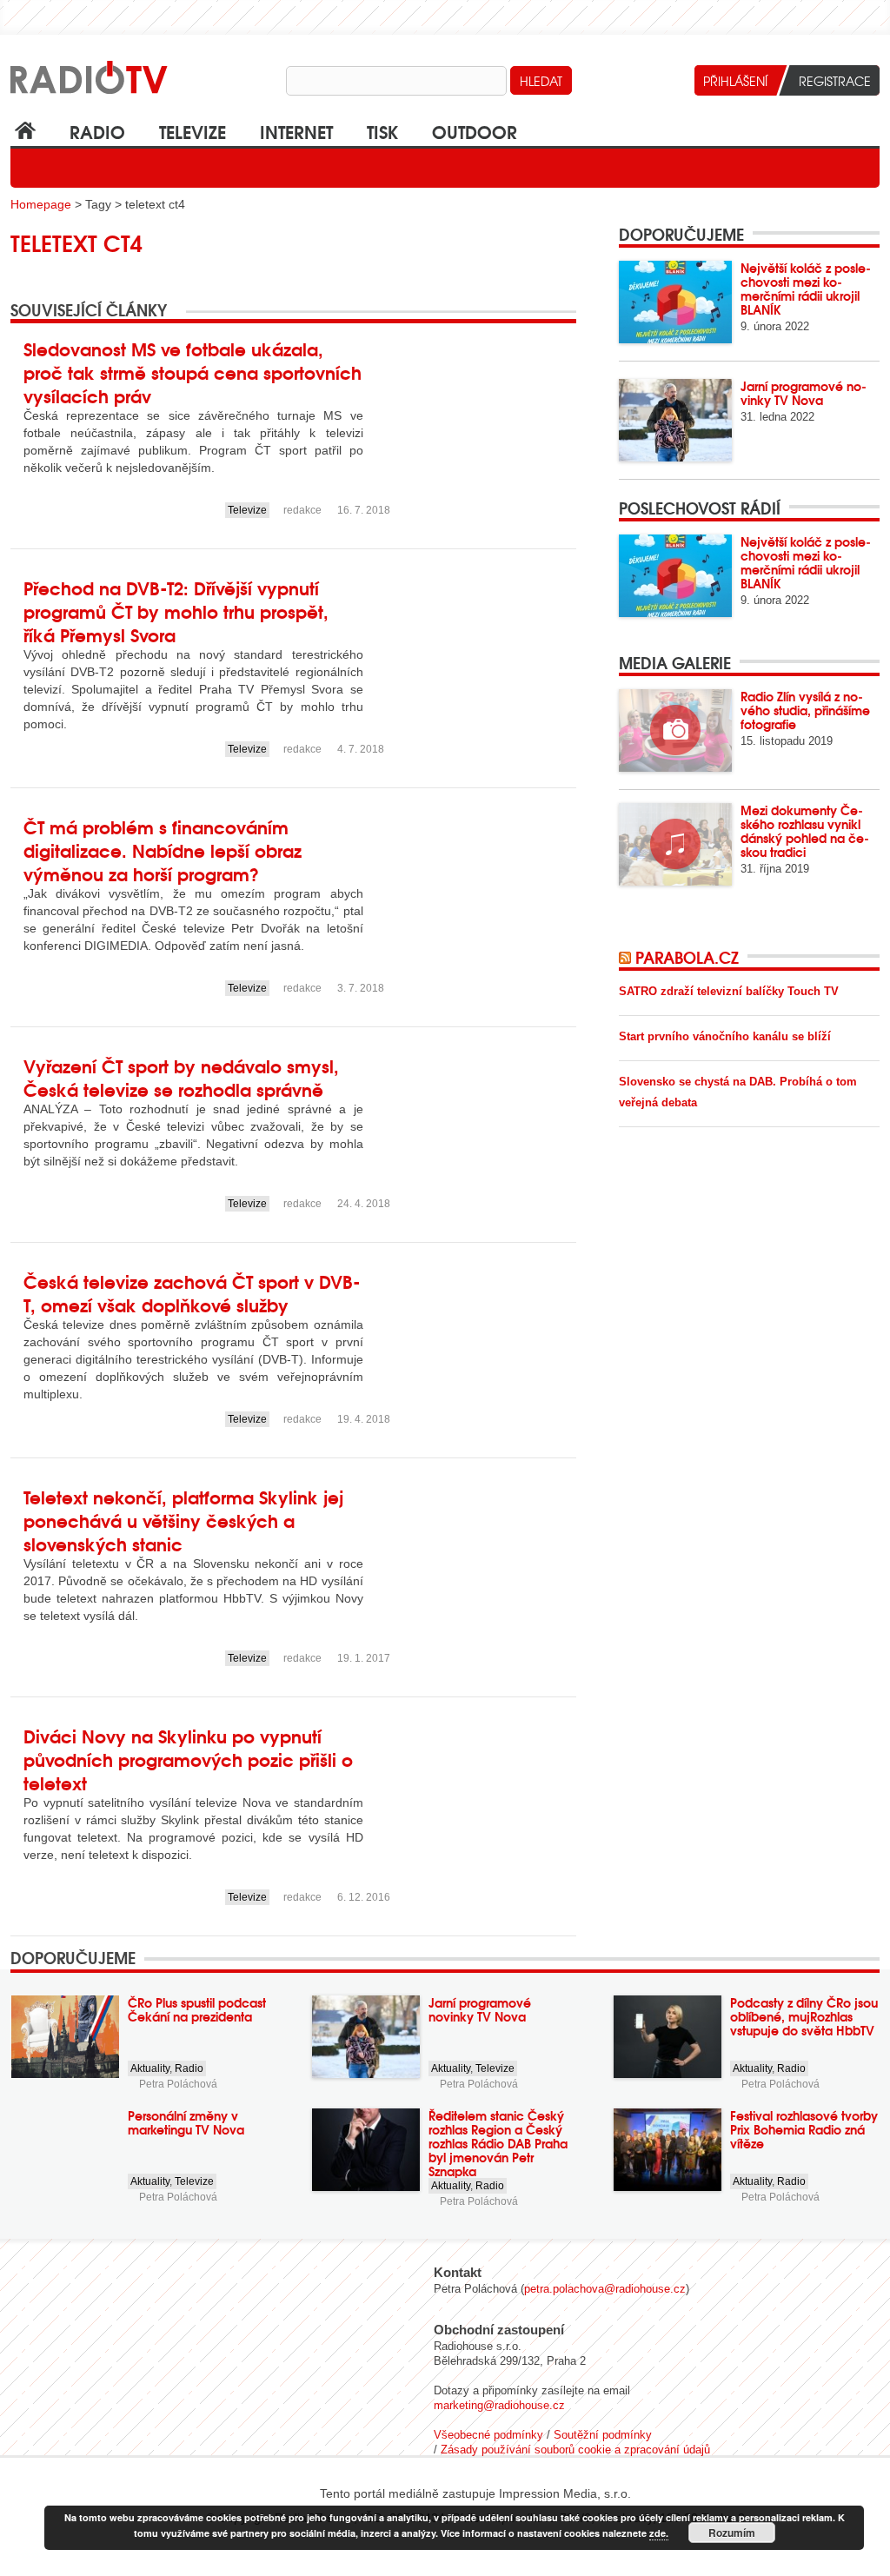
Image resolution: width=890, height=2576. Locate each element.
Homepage (41, 204)
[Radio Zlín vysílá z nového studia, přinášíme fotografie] (675, 730)
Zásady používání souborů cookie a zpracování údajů (575, 2450)
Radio (97, 131)
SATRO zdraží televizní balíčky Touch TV (729, 991)
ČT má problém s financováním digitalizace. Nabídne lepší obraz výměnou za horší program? (163, 850)
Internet (296, 131)
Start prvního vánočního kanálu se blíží (725, 1036)
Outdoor (475, 131)
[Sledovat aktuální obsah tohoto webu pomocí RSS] (627, 957)
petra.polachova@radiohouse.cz (605, 2289)
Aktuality (150, 2068)
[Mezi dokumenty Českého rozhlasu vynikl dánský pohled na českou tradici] (675, 844)
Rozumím (732, 2533)
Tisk (382, 131)
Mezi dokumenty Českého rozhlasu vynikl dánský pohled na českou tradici (805, 831)
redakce (302, 510)
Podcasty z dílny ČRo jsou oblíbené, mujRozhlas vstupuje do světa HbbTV (804, 2016)
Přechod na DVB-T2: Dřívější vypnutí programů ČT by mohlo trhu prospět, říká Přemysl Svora (176, 611)
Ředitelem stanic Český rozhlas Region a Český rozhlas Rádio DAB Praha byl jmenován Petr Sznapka (498, 2143)
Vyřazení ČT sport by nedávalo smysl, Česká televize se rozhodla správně (181, 1077)
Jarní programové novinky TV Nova (804, 393)
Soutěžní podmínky (603, 2435)
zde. (659, 2533)
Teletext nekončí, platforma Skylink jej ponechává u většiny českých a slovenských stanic (183, 1520)
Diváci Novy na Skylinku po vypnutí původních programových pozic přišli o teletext (188, 1759)
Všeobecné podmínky (488, 2435)
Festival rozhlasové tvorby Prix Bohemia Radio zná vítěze (804, 2129)
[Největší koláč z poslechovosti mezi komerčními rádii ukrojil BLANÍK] (675, 302)
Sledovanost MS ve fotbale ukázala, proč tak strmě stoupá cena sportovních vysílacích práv (193, 372)
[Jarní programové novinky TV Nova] (675, 420)
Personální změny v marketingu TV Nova (186, 2122)
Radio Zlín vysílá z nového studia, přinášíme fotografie (805, 710)
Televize (193, 131)
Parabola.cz (687, 957)
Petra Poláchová (178, 2084)
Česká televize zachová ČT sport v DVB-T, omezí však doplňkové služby (192, 1292)
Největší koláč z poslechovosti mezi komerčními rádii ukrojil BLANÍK (806, 289)
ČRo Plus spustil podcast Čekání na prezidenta (197, 2009)
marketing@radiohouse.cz (499, 2405)
